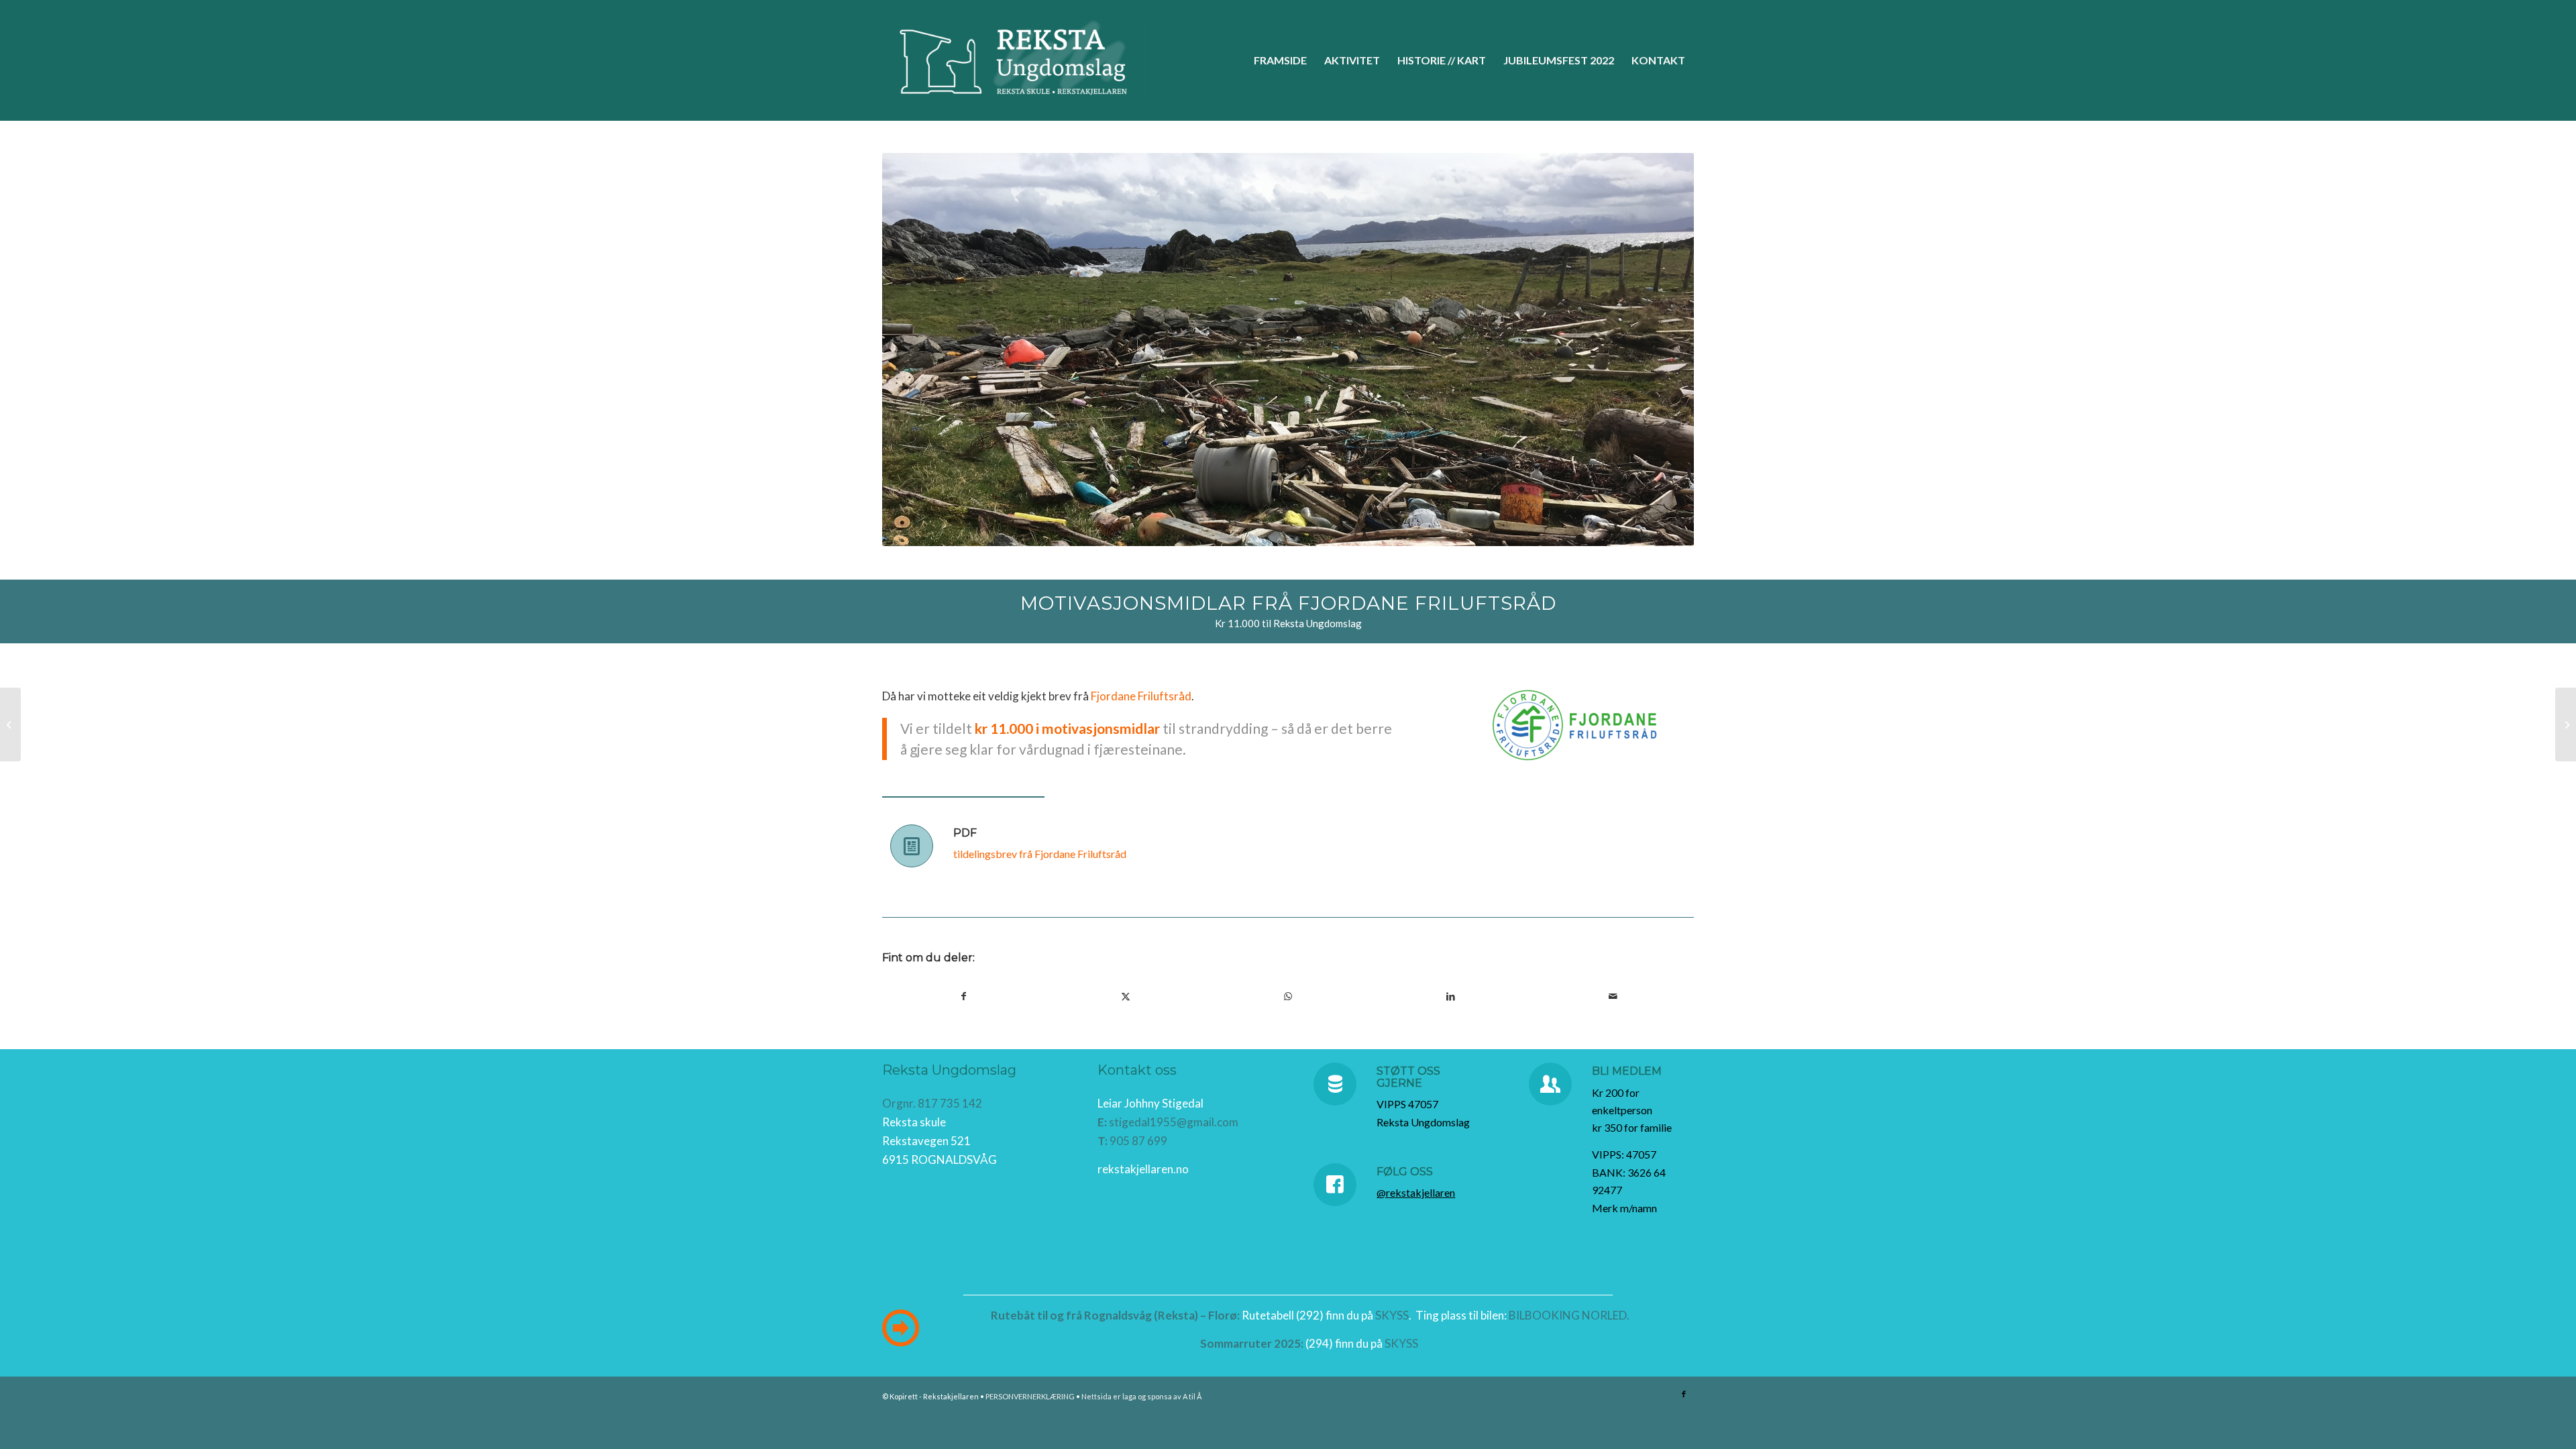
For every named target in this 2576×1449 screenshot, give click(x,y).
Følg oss (1405, 1172)
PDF (965, 833)
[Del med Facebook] (963, 996)
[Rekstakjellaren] (1019, 60)
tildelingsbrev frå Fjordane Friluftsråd (1040, 854)
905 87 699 (1138, 1141)
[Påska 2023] (2566, 724)
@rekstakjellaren (1416, 1192)
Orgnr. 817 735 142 (932, 1103)
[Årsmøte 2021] (10, 724)
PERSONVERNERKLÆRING (1030, 1396)
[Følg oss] (1335, 1185)
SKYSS (1392, 1315)
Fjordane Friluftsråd (1141, 696)
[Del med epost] (1613, 996)
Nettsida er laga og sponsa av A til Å (1141, 1396)
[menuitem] (1280, 60)
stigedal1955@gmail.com (1174, 1122)
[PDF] (912, 846)
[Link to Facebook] (1684, 1394)
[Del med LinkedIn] (1450, 996)
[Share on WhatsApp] (1288, 996)
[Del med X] (1126, 996)
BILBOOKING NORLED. (1569, 1315)
